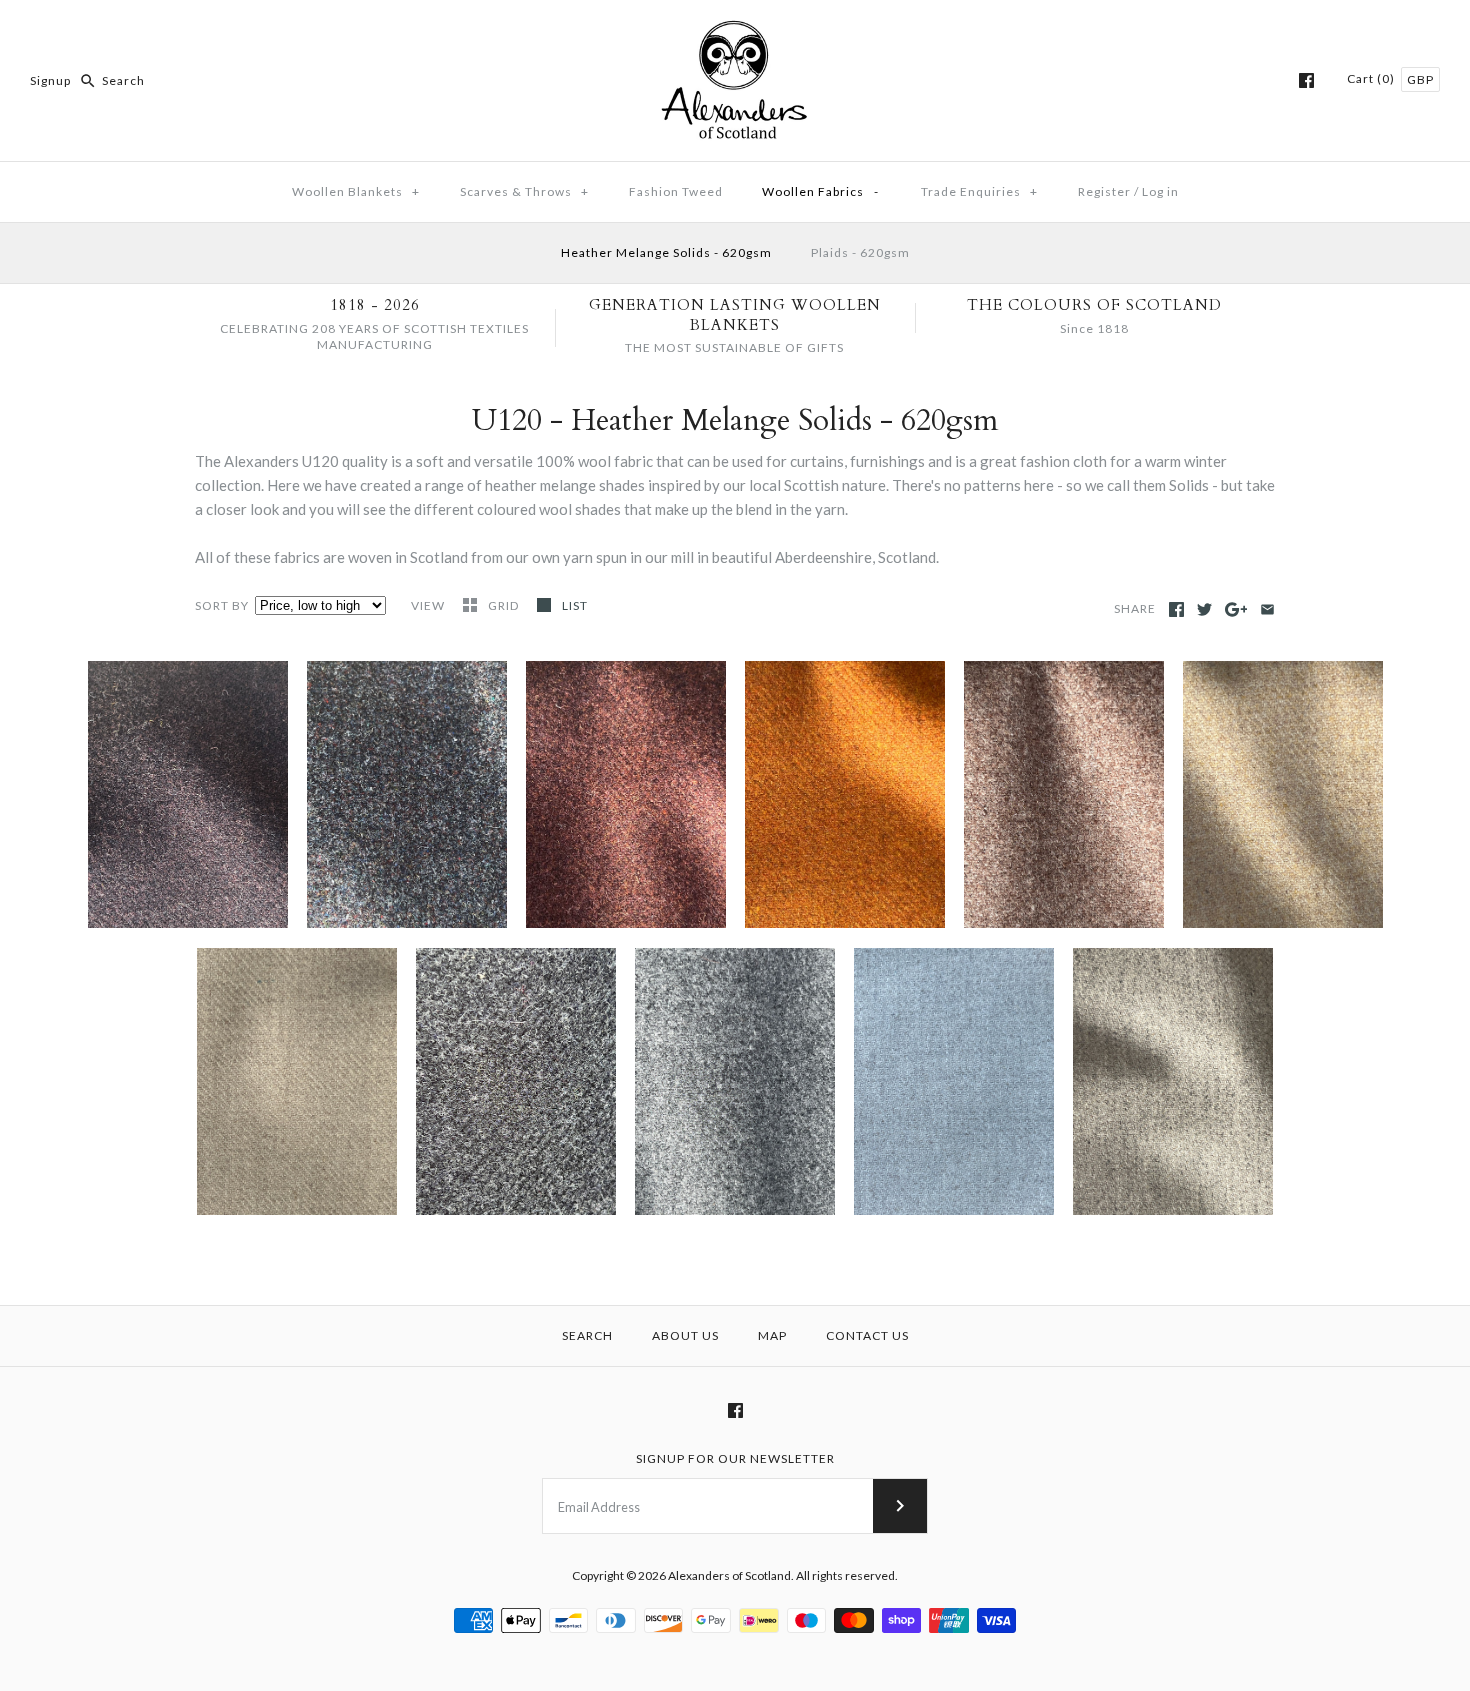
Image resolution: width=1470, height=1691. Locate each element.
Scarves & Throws (524, 191)
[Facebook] (1306, 80)
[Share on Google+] (1236, 609)
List (575, 605)
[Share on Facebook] (1176, 609)
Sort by (222, 605)
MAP (772, 1335)
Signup (50, 80)
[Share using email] (1267, 609)
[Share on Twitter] (1204, 609)
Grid (505, 605)
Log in (1160, 191)
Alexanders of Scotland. (732, 1575)
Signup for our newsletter (735, 1458)
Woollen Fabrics (821, 191)
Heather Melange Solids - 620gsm (666, 252)
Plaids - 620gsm (860, 252)
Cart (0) (1372, 78)
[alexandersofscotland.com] (735, 32)
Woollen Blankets (356, 191)
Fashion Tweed (676, 191)
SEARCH (587, 1335)
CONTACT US (867, 1335)
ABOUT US (685, 1335)
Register (1104, 191)
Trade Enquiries (979, 191)
